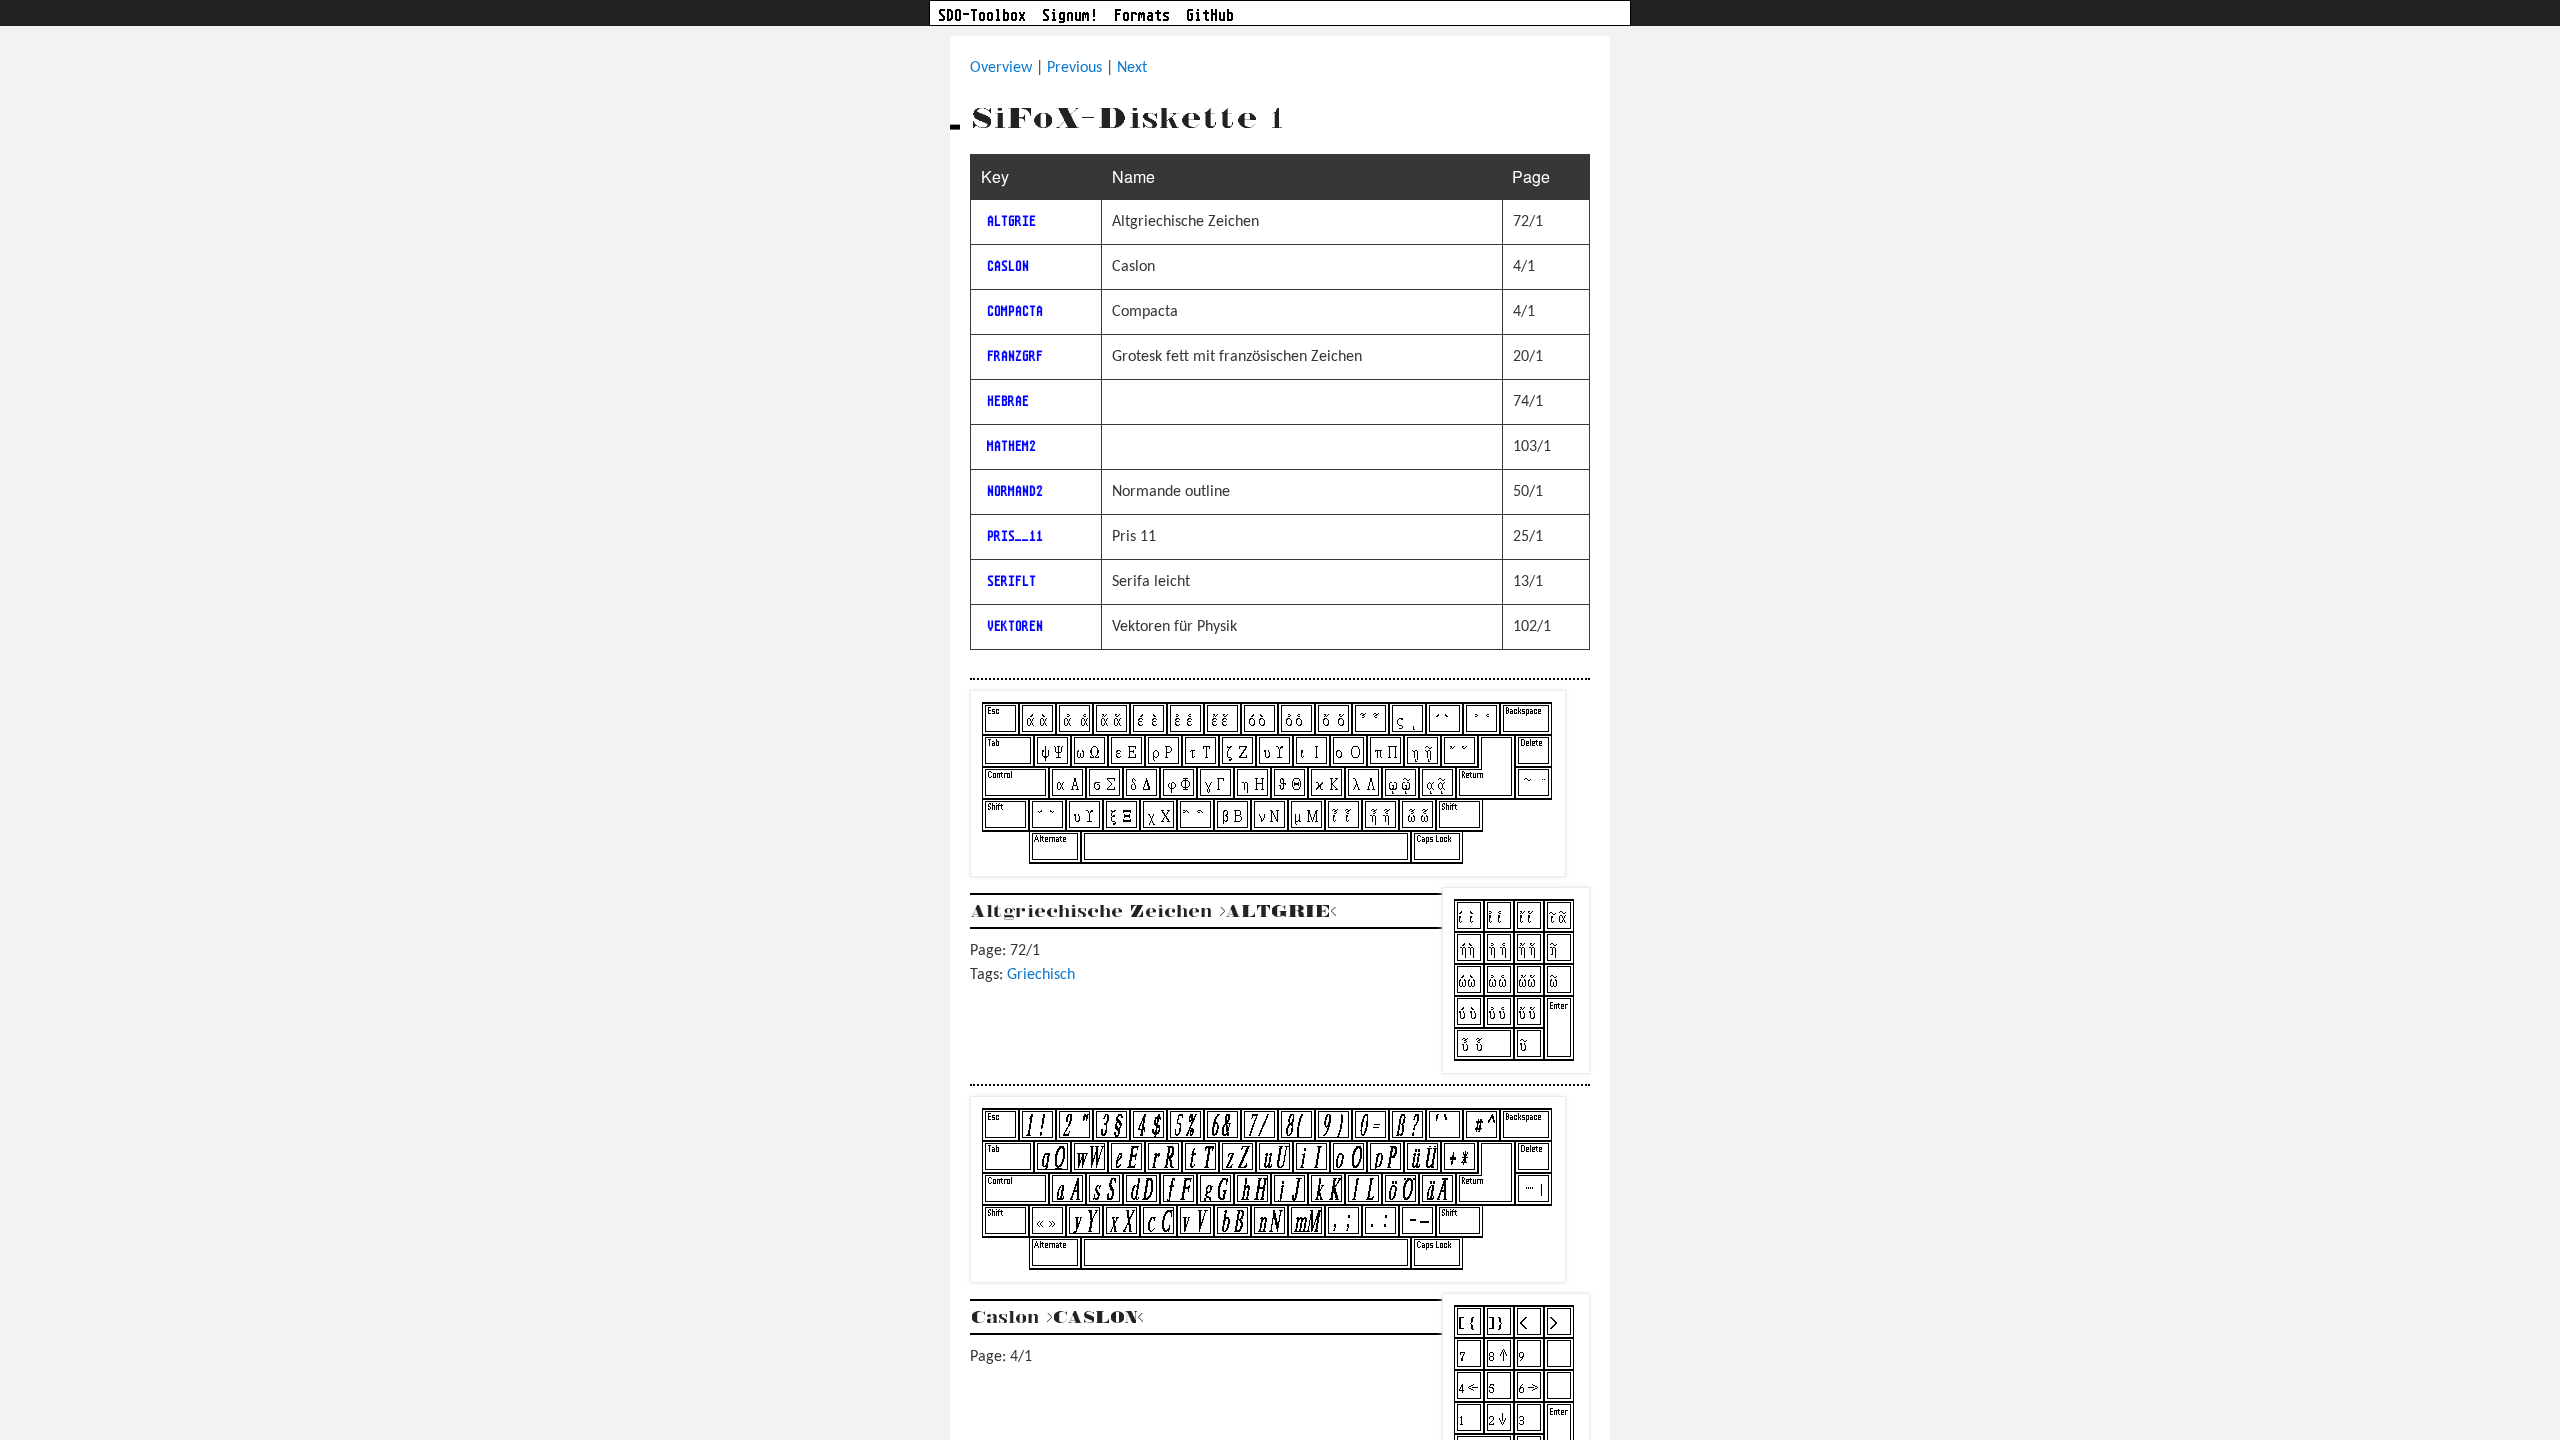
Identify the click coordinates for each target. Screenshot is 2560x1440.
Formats (1142, 15)
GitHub (1210, 15)
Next (1132, 68)
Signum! (1070, 15)
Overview (1001, 68)
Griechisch (1041, 975)
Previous (1074, 68)
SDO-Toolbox (982, 15)
